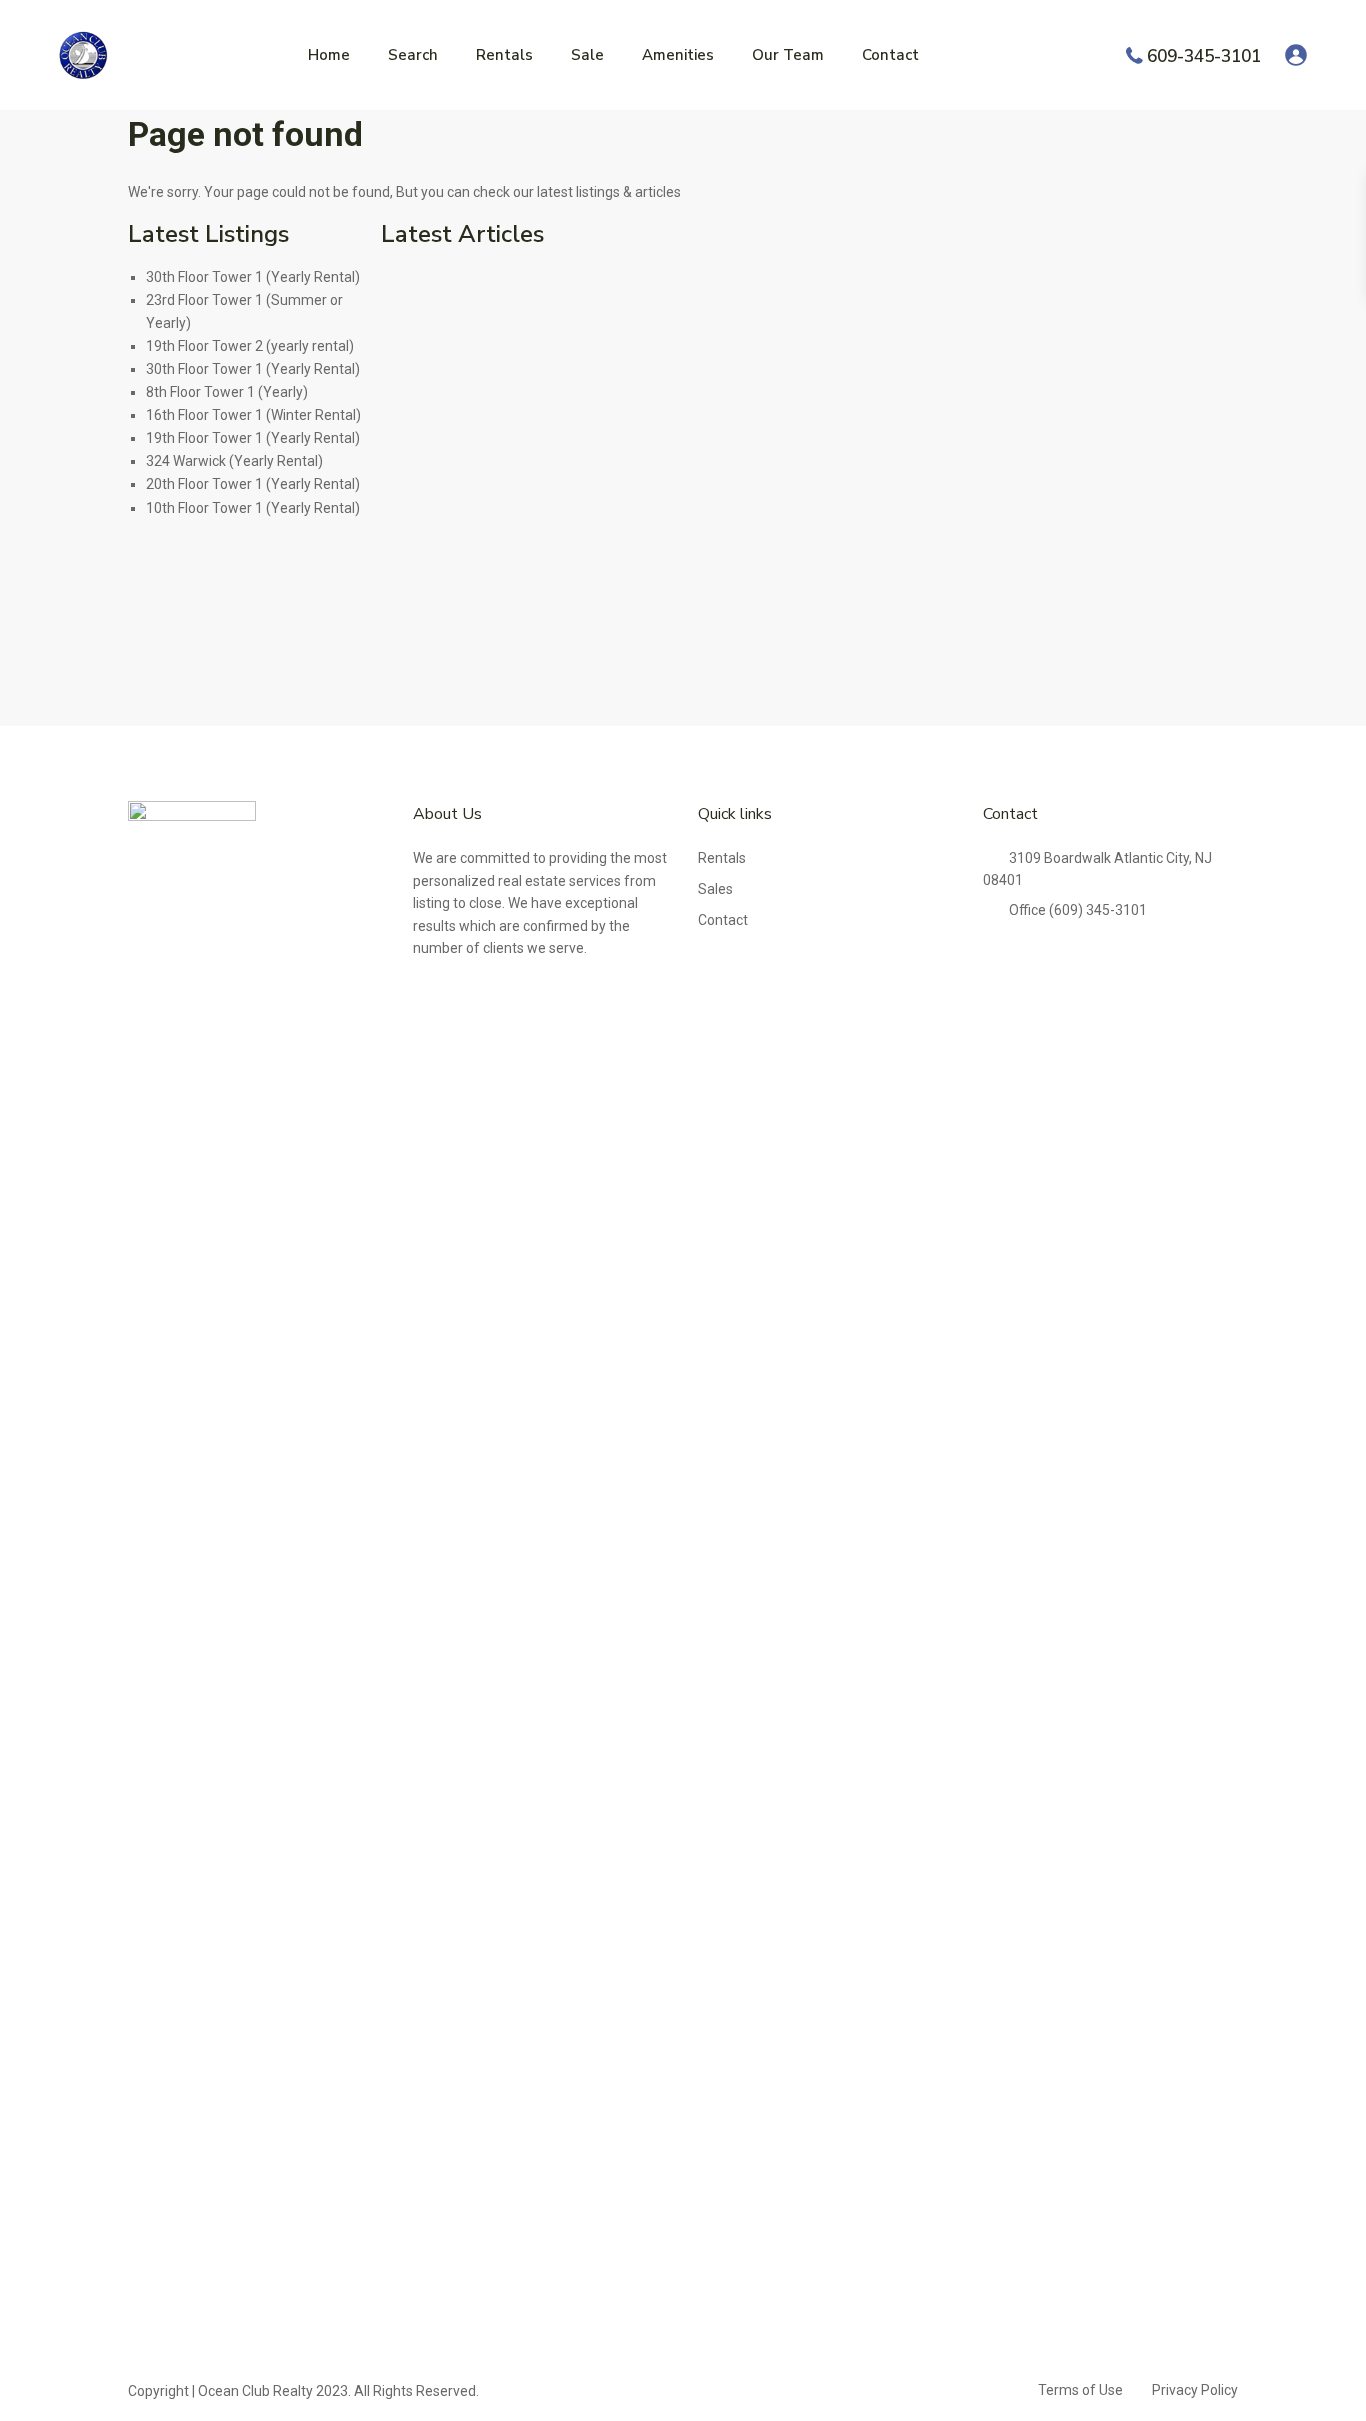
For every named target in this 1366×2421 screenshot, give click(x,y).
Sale (587, 55)
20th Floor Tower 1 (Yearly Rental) (253, 484)
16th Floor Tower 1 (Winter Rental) (253, 415)
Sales (715, 889)
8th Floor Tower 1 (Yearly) (227, 392)
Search (413, 55)
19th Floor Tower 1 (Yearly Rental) (253, 438)
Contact (890, 55)
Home (329, 55)
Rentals (504, 55)
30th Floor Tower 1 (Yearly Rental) (253, 277)
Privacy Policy (1195, 2390)
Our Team (788, 55)
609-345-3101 (1204, 55)
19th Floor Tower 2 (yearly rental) (250, 346)
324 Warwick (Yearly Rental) (234, 461)
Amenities (678, 55)
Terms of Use (1080, 2390)
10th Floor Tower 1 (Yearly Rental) (253, 508)
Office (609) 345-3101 (1078, 910)
